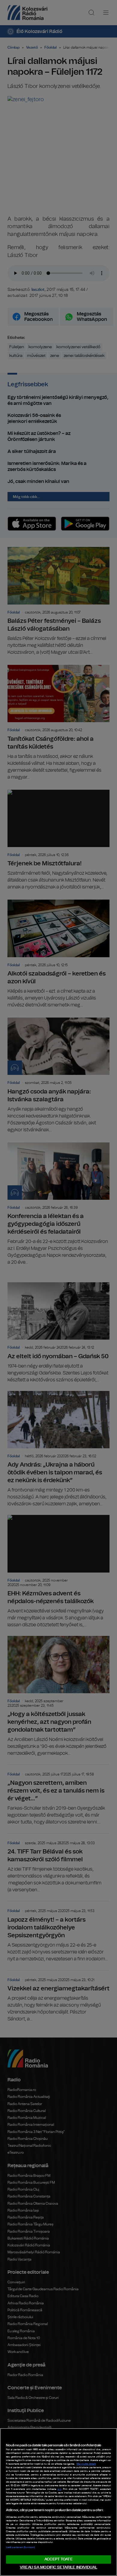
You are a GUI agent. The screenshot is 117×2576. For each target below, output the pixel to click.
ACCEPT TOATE (58, 2559)
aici (60, 2489)
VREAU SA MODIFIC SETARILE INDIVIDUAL (58, 2567)
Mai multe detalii (86, 2464)
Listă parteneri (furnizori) (20, 2547)
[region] (58, 2502)
